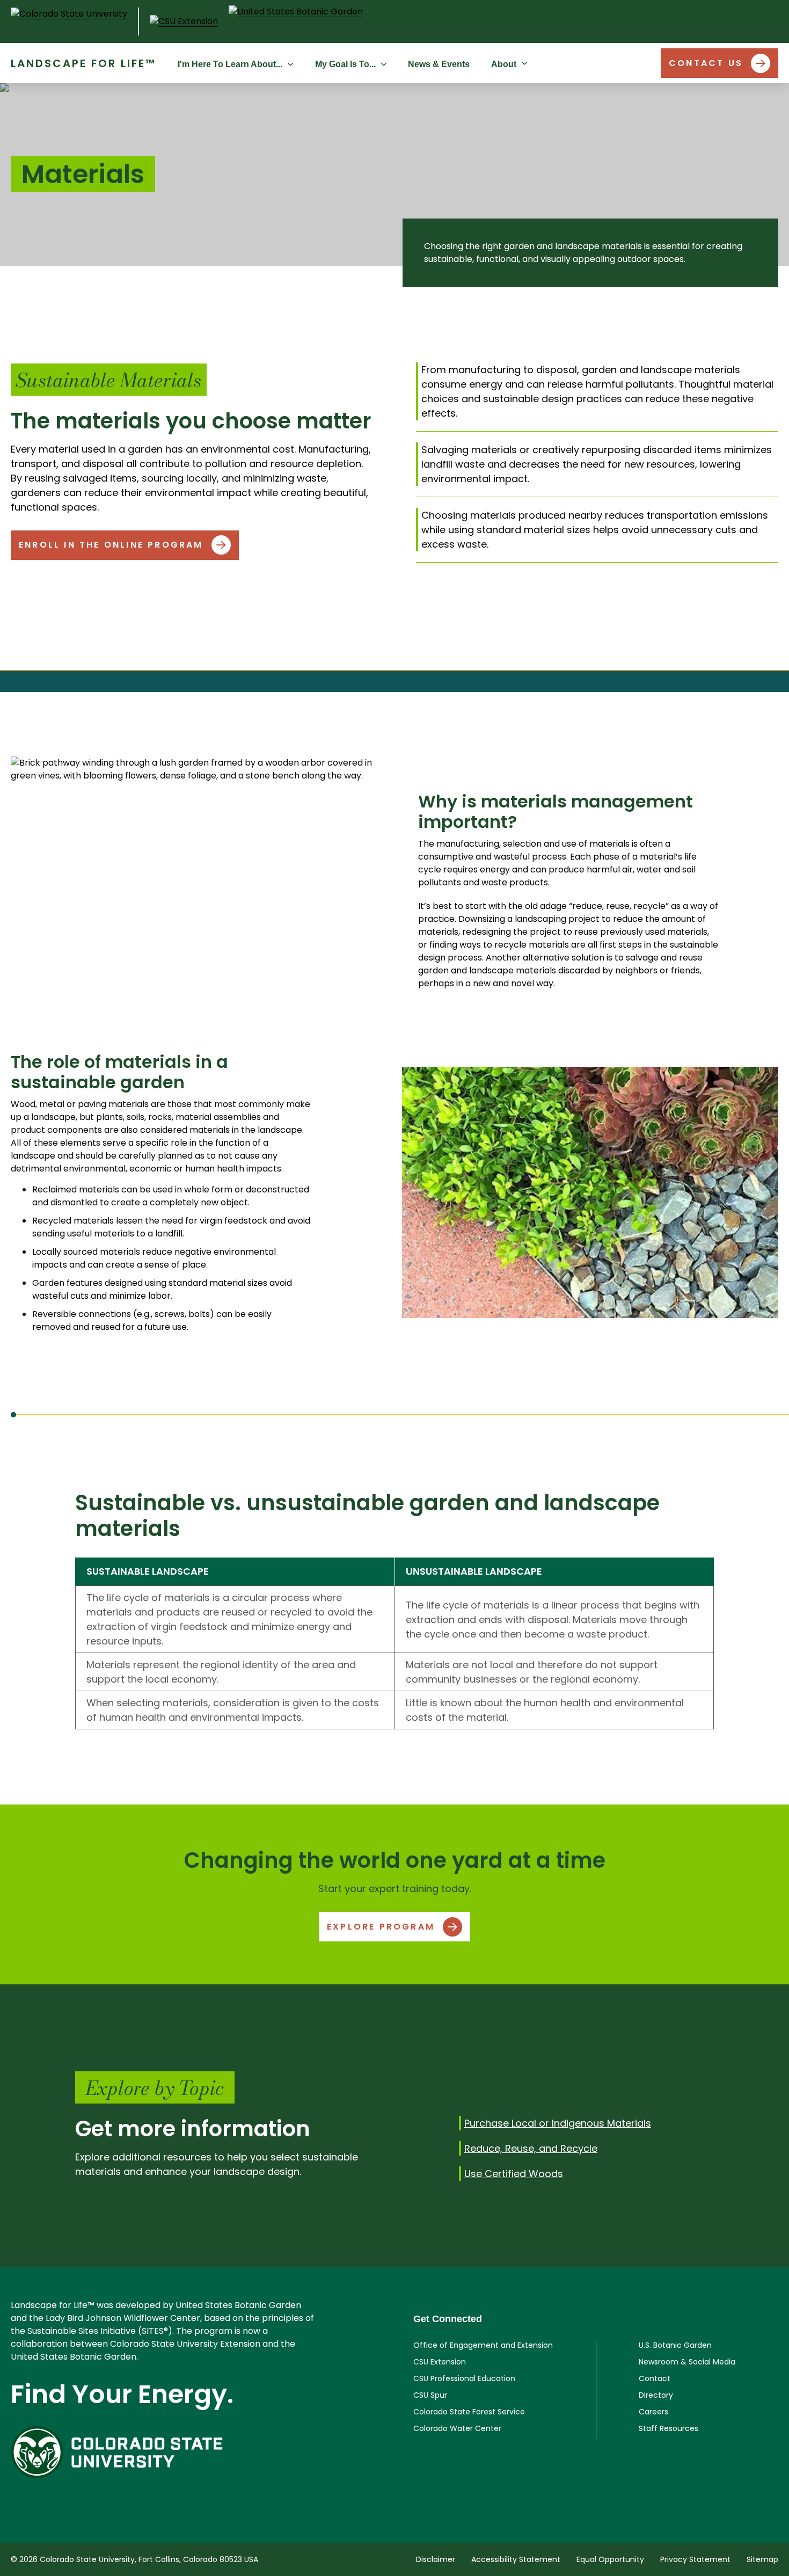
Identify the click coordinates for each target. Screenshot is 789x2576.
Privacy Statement (695, 2559)
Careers (653, 2412)
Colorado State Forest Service (469, 2412)
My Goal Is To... (345, 64)
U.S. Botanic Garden (675, 2345)
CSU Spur (430, 2395)
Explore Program (381, 1927)
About (504, 64)
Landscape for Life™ (83, 63)
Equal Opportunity (610, 2559)
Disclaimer (436, 2559)
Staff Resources (669, 2428)
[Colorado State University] (164, 2452)
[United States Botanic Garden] (296, 21)
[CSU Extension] (184, 21)
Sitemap (762, 2559)
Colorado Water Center (457, 2428)
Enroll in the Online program (111, 545)
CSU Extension (440, 2362)
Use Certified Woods (514, 2174)
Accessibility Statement (516, 2559)
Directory (656, 2395)
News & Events (439, 64)
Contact (655, 2378)
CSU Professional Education (464, 2378)
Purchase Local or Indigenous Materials (558, 2123)
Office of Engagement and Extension (483, 2345)
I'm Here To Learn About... (230, 64)
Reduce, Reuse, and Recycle (531, 2148)
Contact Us (706, 63)
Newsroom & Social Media (687, 2362)
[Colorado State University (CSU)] (75, 21)
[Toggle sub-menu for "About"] (527, 63)
